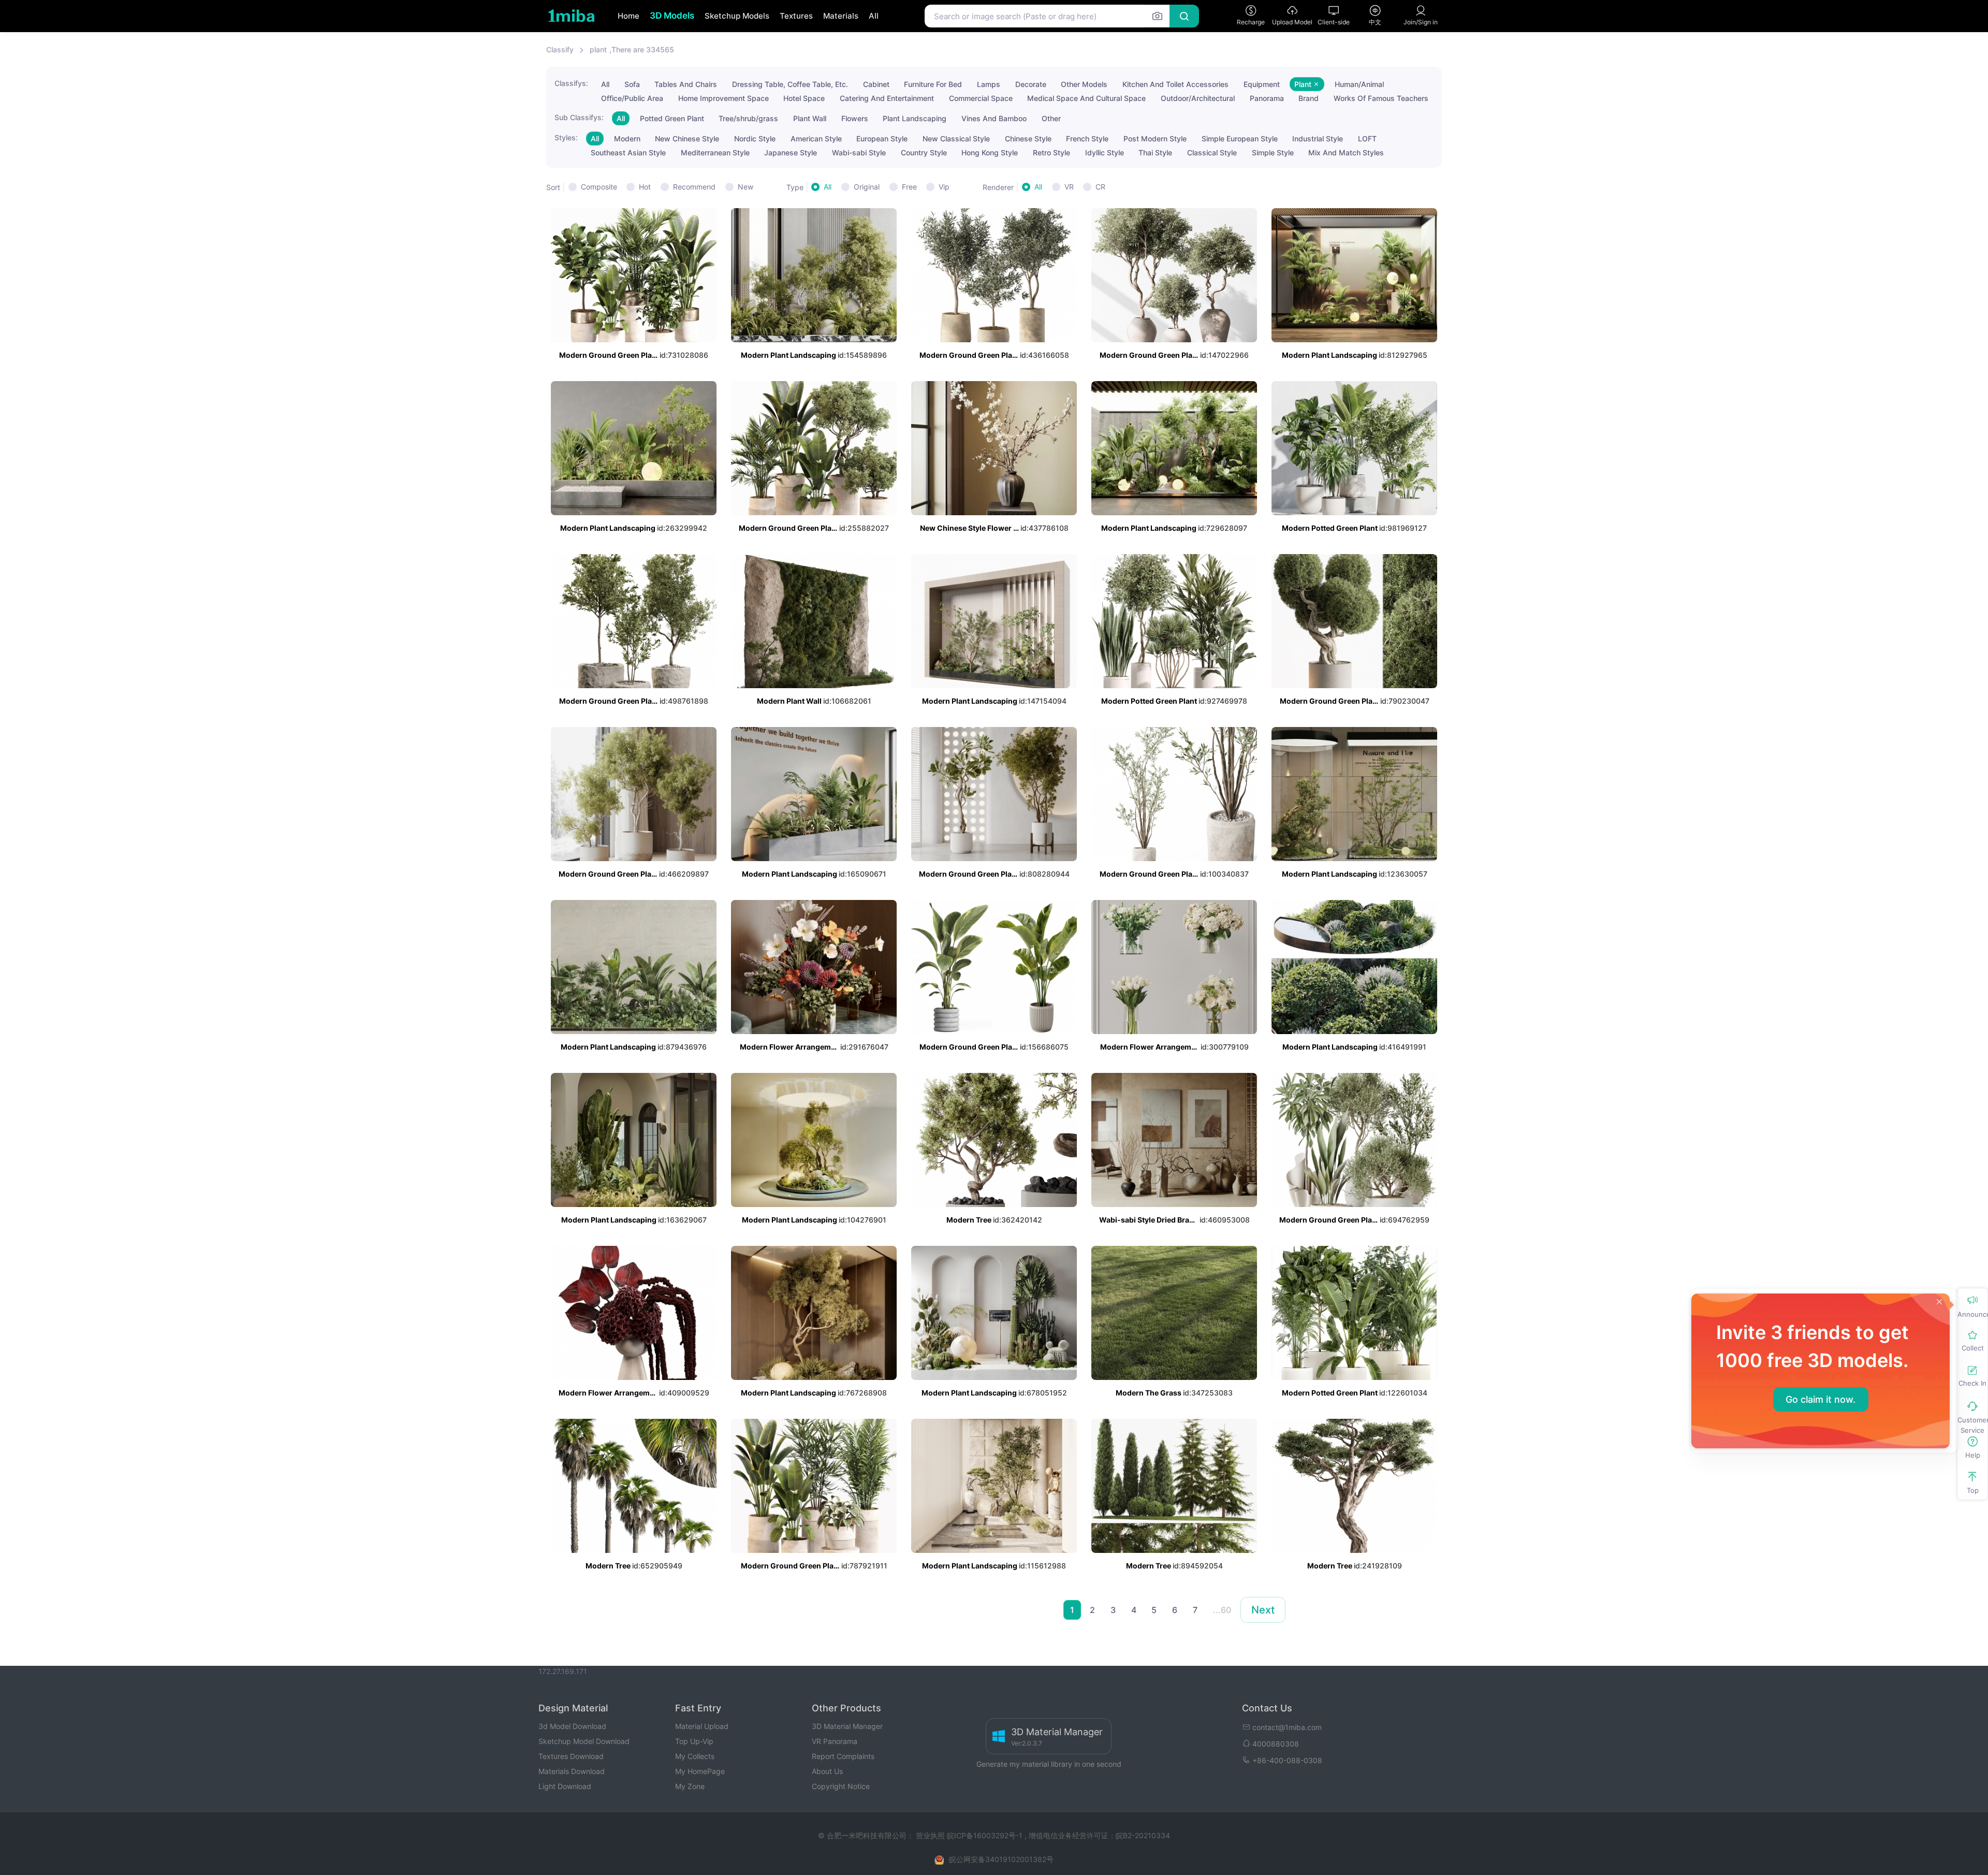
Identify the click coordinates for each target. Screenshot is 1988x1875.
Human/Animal (1359, 84)
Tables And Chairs (686, 84)
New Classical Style (956, 139)
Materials (841, 16)
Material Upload (702, 1726)
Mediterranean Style (715, 152)
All (874, 16)
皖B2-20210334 (1143, 1835)
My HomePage (700, 1771)
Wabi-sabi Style (859, 152)
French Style (1087, 139)
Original (867, 187)
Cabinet (876, 84)
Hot (645, 187)
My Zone (690, 1786)
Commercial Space (981, 98)
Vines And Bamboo (994, 118)
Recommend (694, 187)
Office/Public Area (632, 98)
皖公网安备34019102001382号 (1001, 1859)
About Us (827, 1771)
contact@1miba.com (1287, 1727)
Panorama (1267, 98)
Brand (1309, 98)
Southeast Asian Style (628, 152)
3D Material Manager (847, 1726)
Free (909, 187)
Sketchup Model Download (584, 1741)
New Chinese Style (687, 139)
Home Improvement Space (723, 98)
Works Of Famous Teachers (1381, 98)
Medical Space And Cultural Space (1086, 98)
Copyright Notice (841, 1786)
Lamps (989, 84)
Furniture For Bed (933, 84)
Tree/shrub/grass (748, 118)
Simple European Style (1240, 139)
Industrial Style (1318, 139)
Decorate (1031, 84)
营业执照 (931, 1835)
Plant (1304, 84)
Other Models (1084, 84)
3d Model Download (572, 1726)
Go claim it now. (1821, 1399)
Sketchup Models (737, 16)
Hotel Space (804, 98)
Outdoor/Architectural (1198, 98)
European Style (882, 139)
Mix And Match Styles (1346, 152)
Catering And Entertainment (887, 98)
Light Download (565, 1786)
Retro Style (1051, 152)
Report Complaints (843, 1756)
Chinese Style (1028, 139)
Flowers (855, 118)
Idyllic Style (1105, 152)
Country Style (924, 152)
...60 (1222, 1610)
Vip (944, 187)
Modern (627, 139)
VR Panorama (835, 1741)
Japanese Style (791, 152)
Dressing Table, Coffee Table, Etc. (790, 84)
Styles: (566, 137)
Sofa (632, 84)
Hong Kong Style (990, 152)
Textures (796, 16)
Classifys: (571, 83)
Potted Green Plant (672, 118)
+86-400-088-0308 (1287, 1760)
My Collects (695, 1756)
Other (1051, 118)
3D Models (672, 16)
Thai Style (1155, 152)
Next (1263, 1610)
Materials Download (572, 1771)
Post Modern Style (1155, 139)
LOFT (1367, 139)
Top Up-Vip (694, 1741)
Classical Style (1212, 152)
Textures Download (571, 1756)
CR (1100, 187)
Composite (599, 187)
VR (1069, 187)
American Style (816, 139)
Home (628, 16)
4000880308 (1276, 1744)
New (745, 187)
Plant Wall (810, 118)
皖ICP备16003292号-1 (985, 1835)
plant (598, 49)
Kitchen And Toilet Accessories (1175, 84)
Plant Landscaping (915, 118)
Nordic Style (755, 139)
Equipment (1262, 84)
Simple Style (1273, 152)
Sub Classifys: (579, 117)
